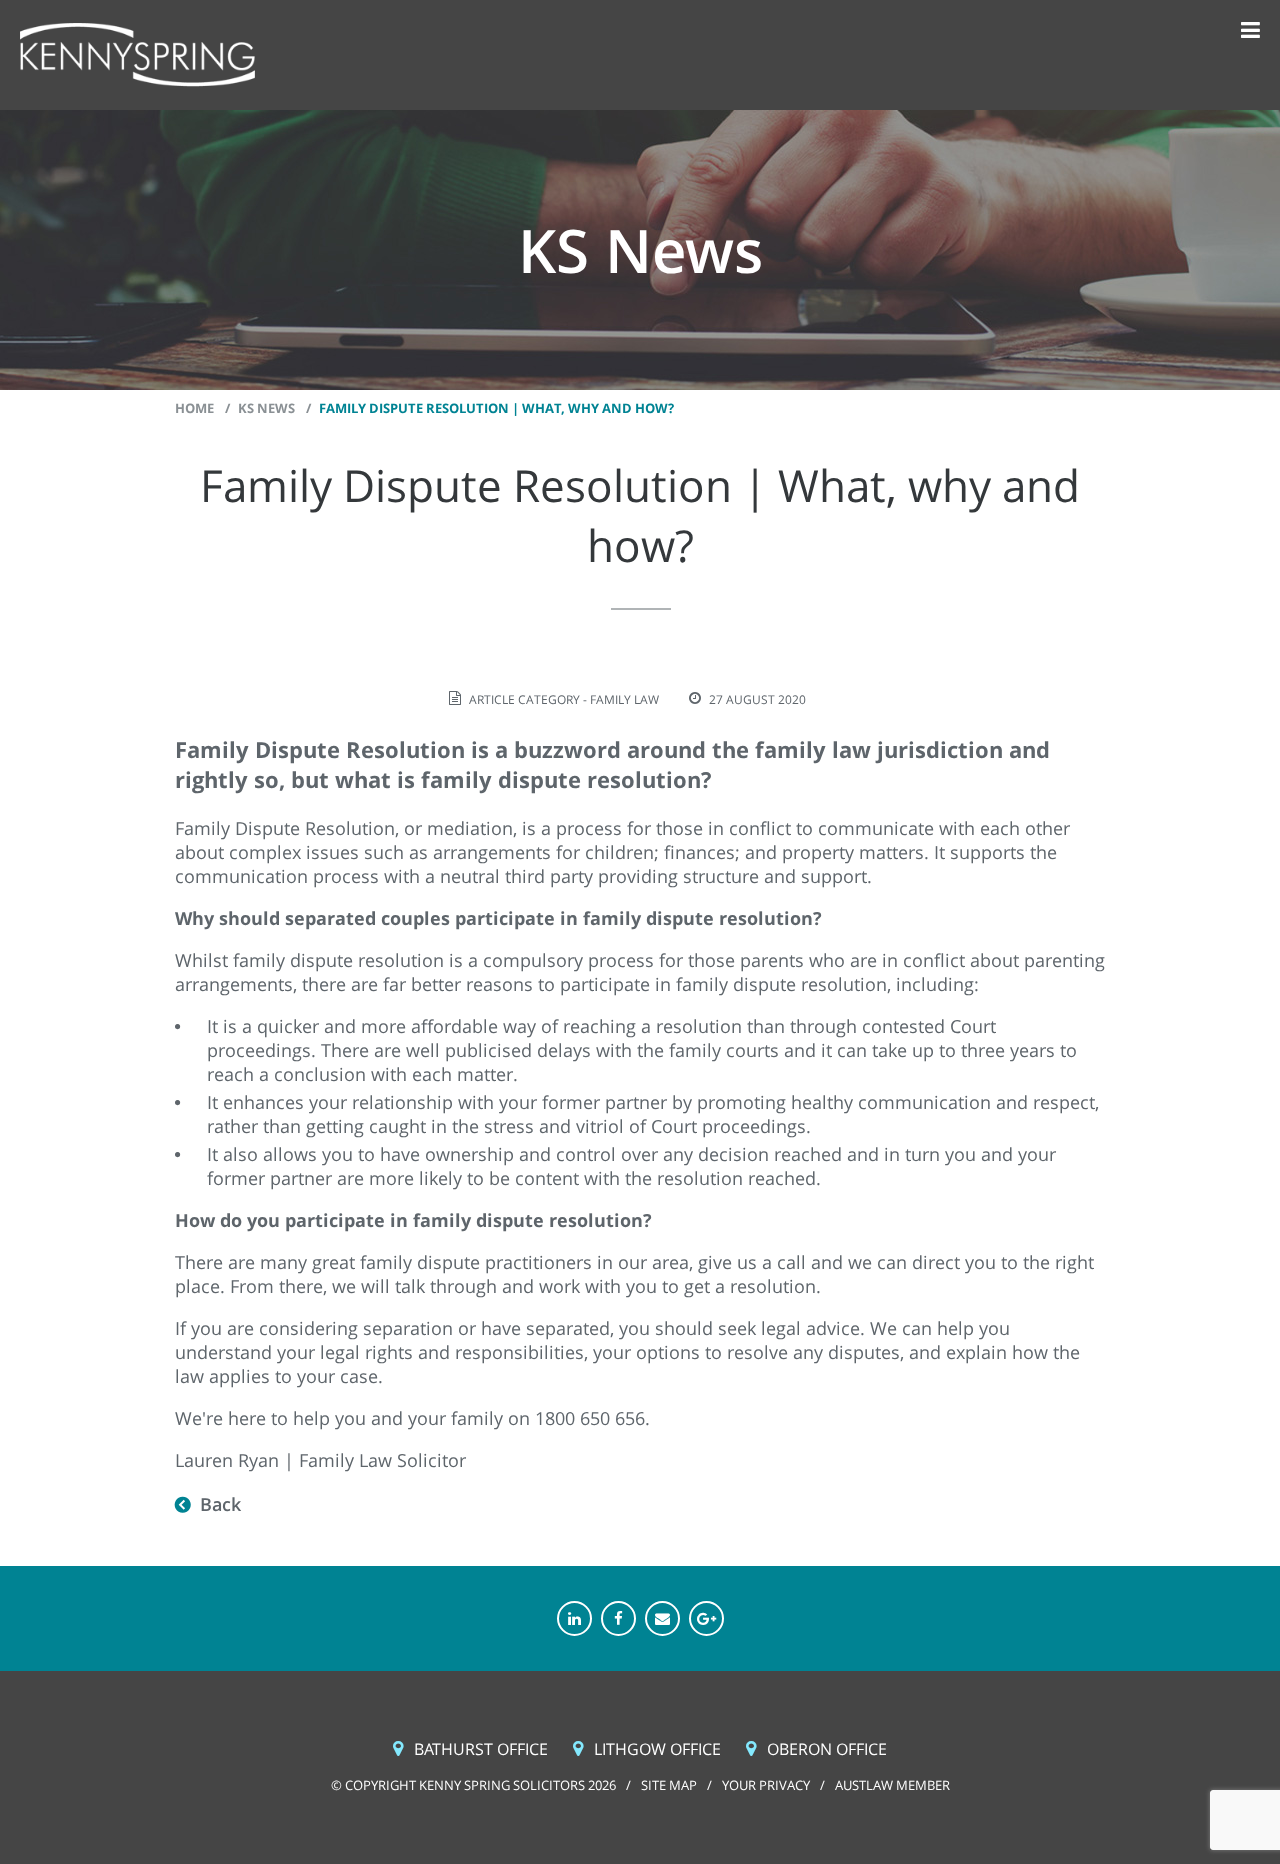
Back (220, 1504)
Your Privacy (766, 1785)
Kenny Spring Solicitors (137, 55)
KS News (266, 408)
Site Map (669, 1785)
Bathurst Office (481, 1749)
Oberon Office (827, 1749)
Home (194, 408)
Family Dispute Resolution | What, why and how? (496, 408)
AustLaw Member (892, 1785)
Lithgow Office (657, 1749)
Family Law (624, 699)
